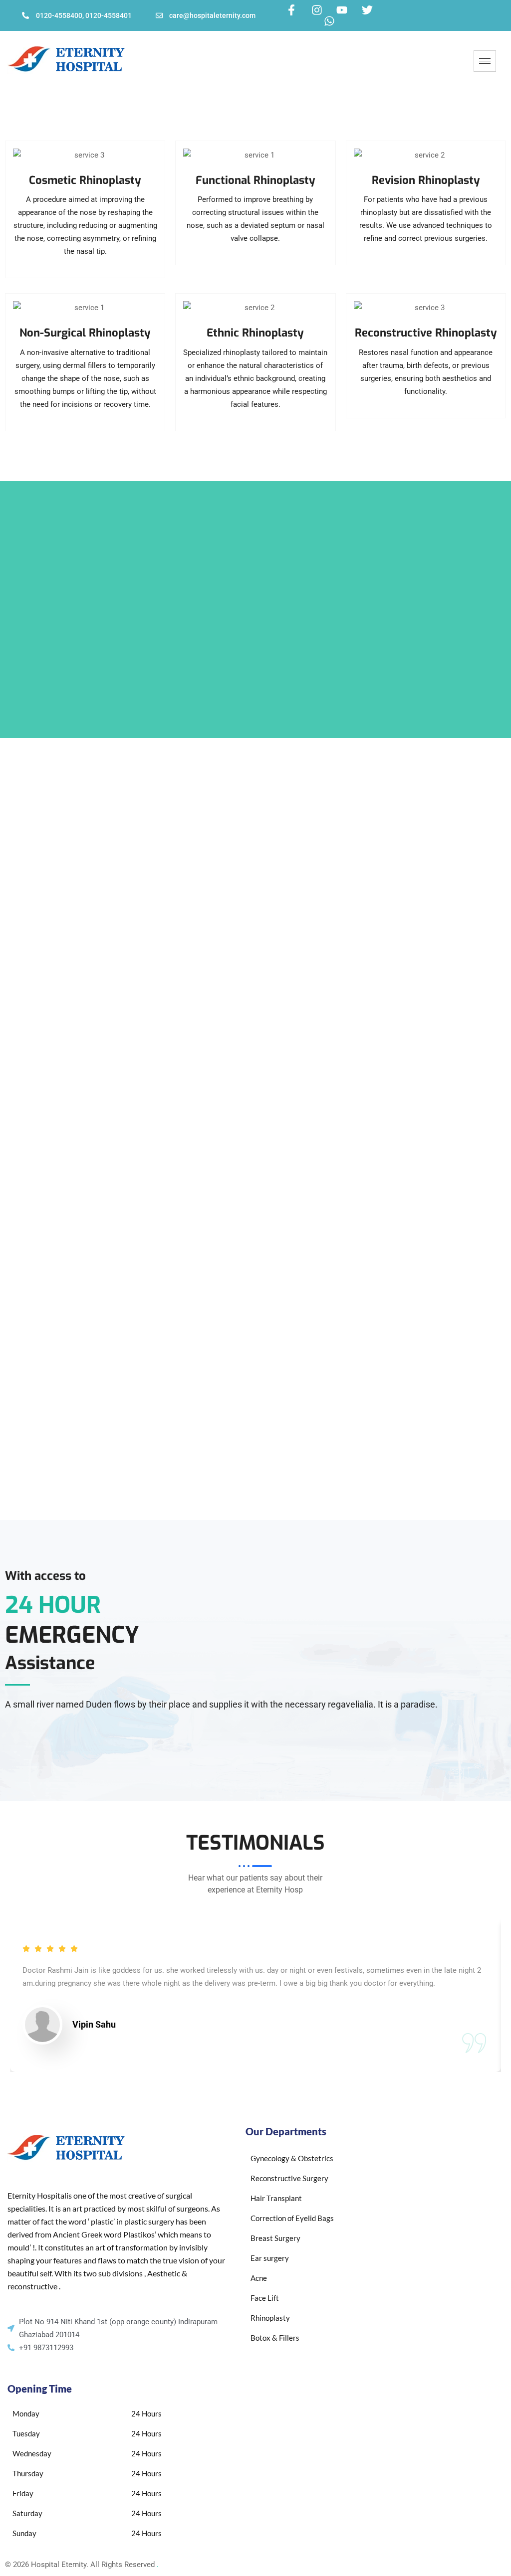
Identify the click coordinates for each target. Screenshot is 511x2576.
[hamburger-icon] (485, 61)
